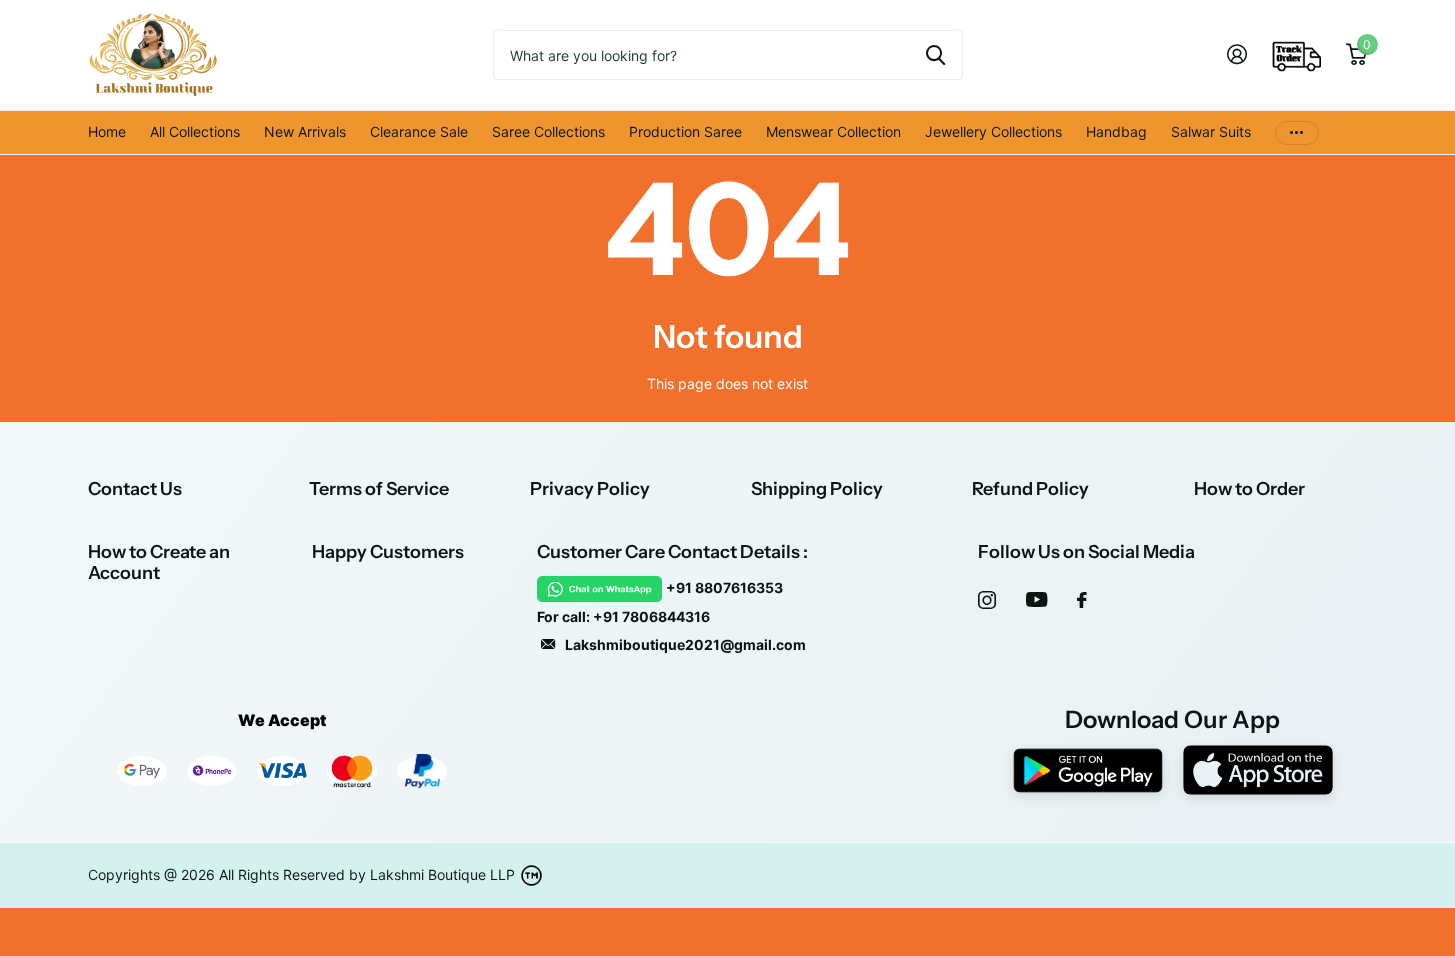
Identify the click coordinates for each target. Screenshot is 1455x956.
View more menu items (1297, 132)
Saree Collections (548, 131)
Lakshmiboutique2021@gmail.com (685, 644)
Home (107, 131)
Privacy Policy (590, 489)
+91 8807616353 (724, 587)
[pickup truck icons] (1297, 55)
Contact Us (135, 489)
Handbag (1116, 131)
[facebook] (1082, 600)
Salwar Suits (1211, 131)
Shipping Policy (817, 489)
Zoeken (935, 55)
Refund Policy (1030, 489)
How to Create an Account (159, 562)
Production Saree (685, 131)
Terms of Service (379, 489)
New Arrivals (305, 131)
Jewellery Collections (993, 131)
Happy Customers (388, 552)
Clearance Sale (419, 131)
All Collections (195, 131)
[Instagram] (987, 600)
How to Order (1249, 489)
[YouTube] (1036, 599)
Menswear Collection (833, 131)
